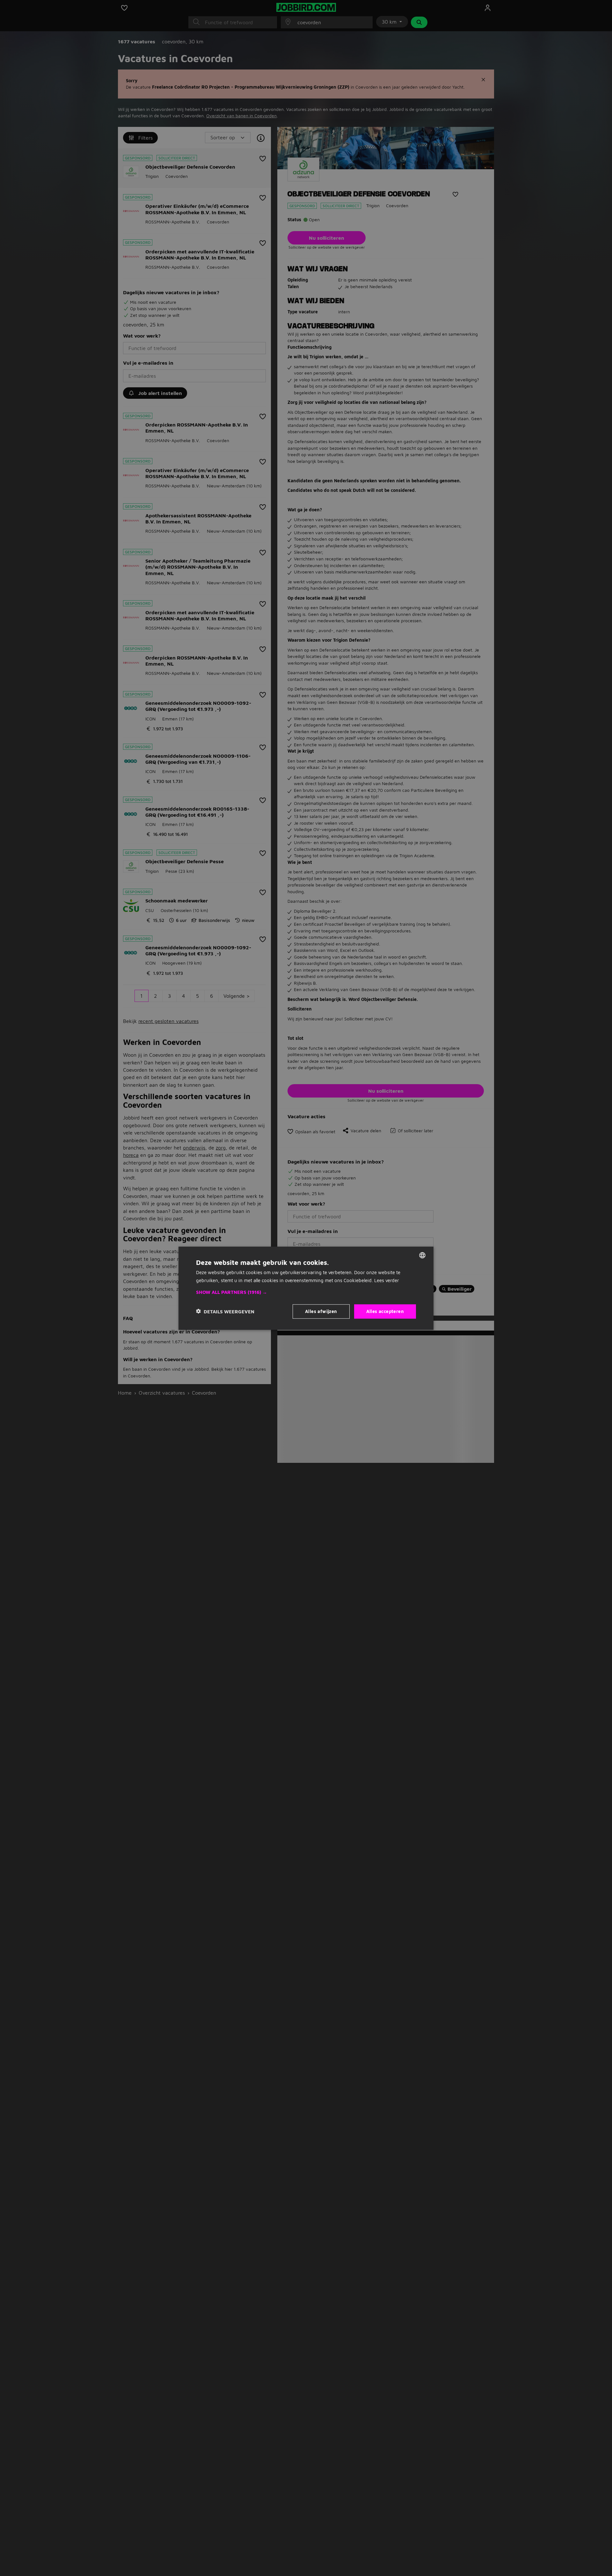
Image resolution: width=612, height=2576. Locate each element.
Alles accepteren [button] (385, 1311)
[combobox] (422, 1255)
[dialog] (306, 1288)
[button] (306, 1292)
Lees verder (387, 1280)
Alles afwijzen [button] (321, 1311)
